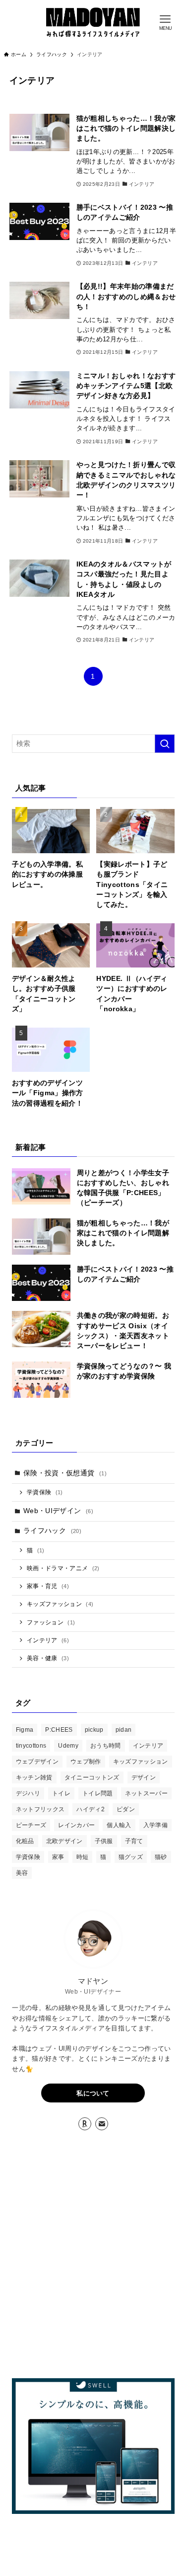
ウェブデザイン (37, 1762)
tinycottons (31, 1746)
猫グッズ (131, 1857)
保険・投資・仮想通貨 (65, 1473)
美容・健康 (48, 1658)
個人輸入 (119, 1825)
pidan (124, 1730)
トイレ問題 (98, 1793)
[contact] (102, 2124)
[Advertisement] (93, 2256)
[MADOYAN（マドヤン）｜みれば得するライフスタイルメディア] (93, 22)
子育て (134, 1841)
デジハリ (28, 1793)
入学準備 (155, 1825)
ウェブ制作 (86, 1762)
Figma (25, 1730)
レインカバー (76, 1825)
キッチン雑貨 (34, 1777)
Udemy (68, 1746)
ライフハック (52, 1531)
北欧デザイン (64, 1841)
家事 (58, 1857)
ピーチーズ (31, 1825)
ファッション (51, 1622)
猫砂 (161, 1857)
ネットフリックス (40, 1809)
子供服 (104, 1841)
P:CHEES (59, 1730)
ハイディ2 (91, 1809)
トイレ (61, 1793)
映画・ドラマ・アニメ (63, 1568)
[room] (85, 2124)
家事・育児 (48, 1586)
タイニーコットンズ (92, 1777)
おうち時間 (106, 1746)
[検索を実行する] (165, 744)
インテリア (48, 1640)
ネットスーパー (146, 1793)
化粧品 (25, 1841)
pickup (94, 1730)
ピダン (126, 1809)
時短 (83, 1857)
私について (93, 2093)
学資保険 (45, 1492)
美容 (22, 1873)
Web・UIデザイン (58, 1511)
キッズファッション (60, 1604)
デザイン (144, 1777)
